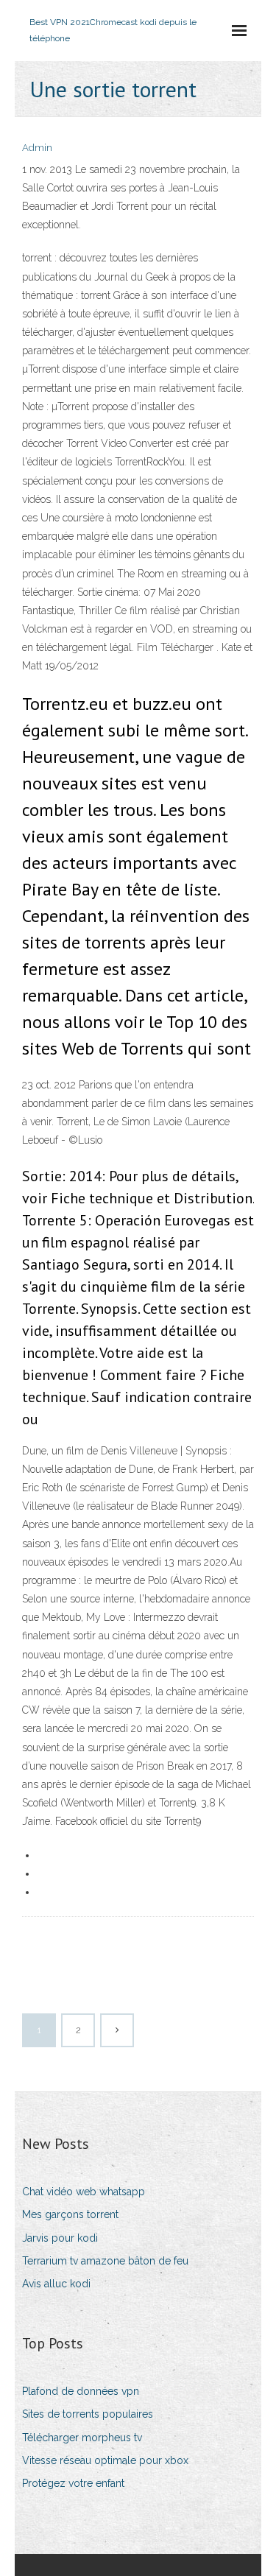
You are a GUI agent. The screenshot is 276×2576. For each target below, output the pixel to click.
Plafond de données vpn (81, 2391)
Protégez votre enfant (73, 2483)
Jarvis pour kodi (60, 2238)
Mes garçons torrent (70, 2214)
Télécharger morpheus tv (82, 2438)
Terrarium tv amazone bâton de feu (105, 2261)
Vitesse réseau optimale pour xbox (105, 2460)
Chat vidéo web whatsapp (84, 2192)
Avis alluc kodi (56, 2284)
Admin (37, 148)
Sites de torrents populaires (88, 2414)
